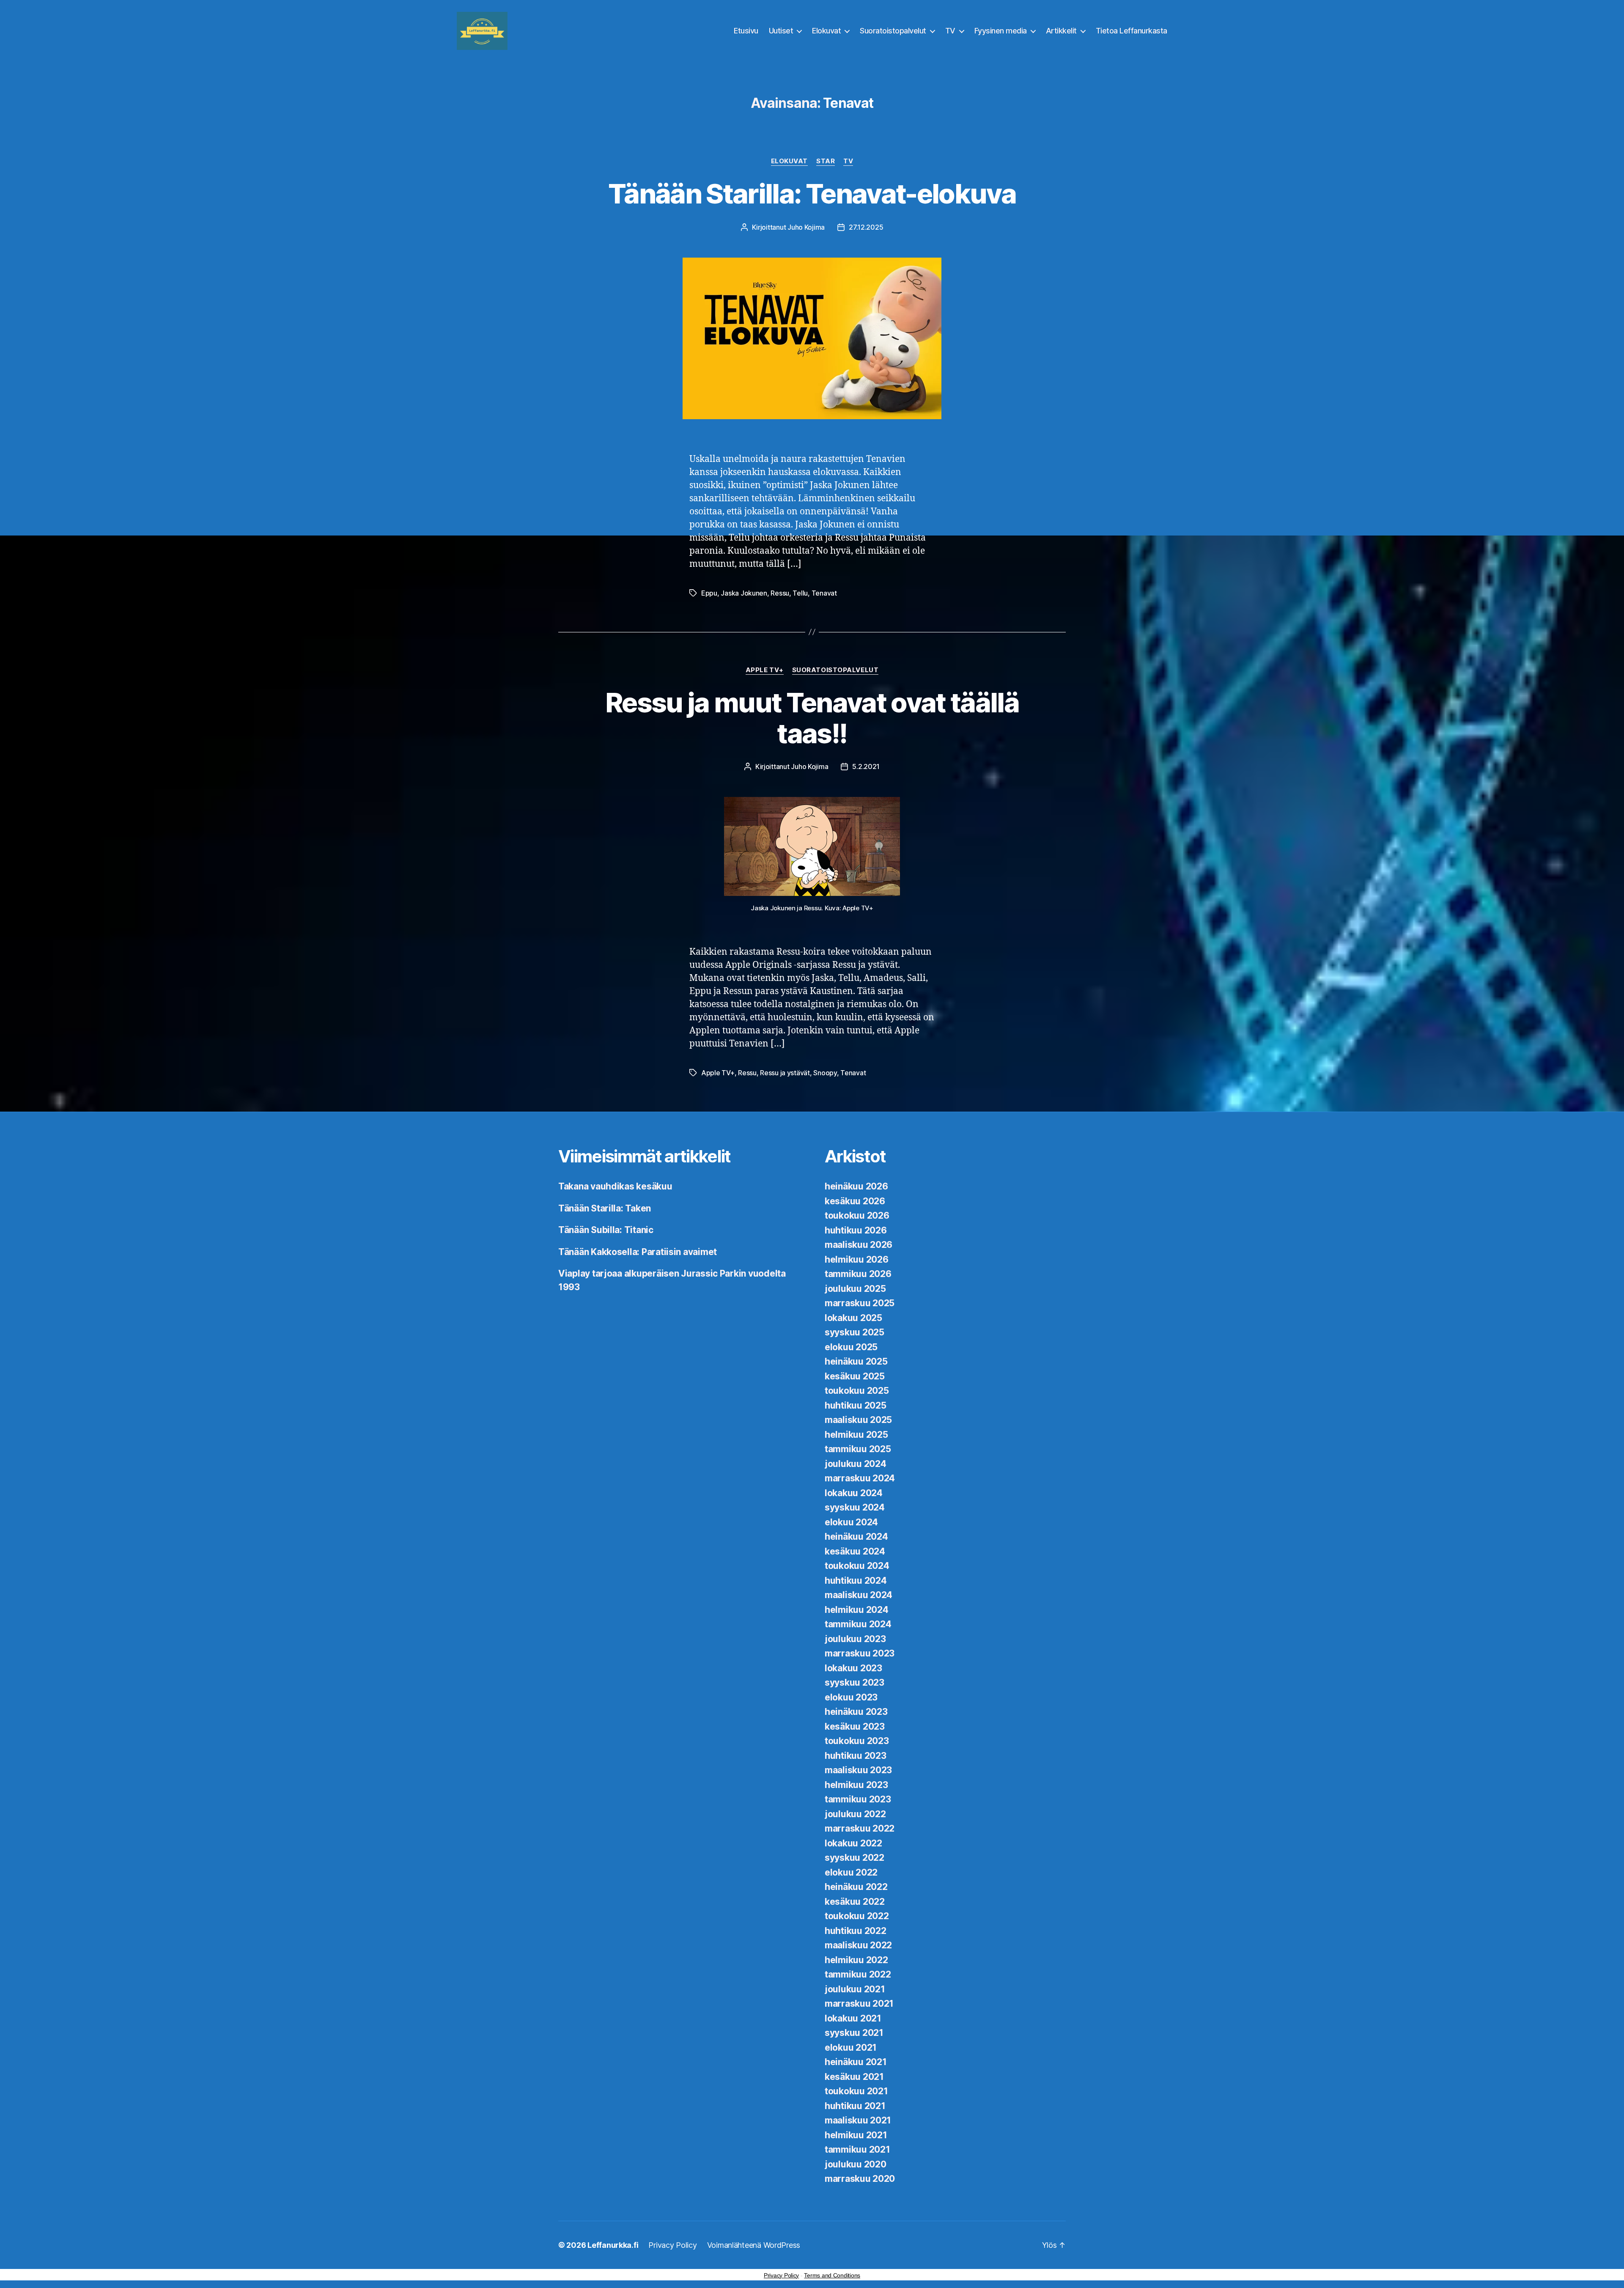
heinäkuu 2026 (856, 1186)
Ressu (780, 593)
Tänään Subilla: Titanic (606, 1230)
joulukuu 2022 (855, 1814)
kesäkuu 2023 (855, 1726)
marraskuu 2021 (859, 2004)
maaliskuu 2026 (859, 1245)
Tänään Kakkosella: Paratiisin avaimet (638, 1252)
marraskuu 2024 (860, 1478)
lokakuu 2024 (854, 1493)
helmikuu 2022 (856, 1960)
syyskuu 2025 (855, 1332)
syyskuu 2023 (855, 1682)
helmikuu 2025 (856, 1435)
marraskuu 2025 (860, 1303)
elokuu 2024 (851, 1522)
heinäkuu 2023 (856, 1712)
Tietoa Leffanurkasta (1132, 31)
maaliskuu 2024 (859, 1595)
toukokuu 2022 (857, 1916)
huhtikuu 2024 (856, 1581)
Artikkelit (1061, 31)
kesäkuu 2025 (855, 1376)
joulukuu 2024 (856, 1464)
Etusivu (746, 31)
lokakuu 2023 (853, 1668)
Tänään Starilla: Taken (605, 1208)
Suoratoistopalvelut (893, 31)
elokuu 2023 (851, 1697)
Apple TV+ (765, 670)
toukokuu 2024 (857, 1566)
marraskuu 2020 (860, 2179)
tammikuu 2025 (858, 1449)
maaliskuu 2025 (858, 1420)
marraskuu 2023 (860, 1653)
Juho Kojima (806, 227)
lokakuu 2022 (853, 1843)
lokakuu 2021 (853, 2018)
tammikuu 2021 (857, 2149)
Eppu (709, 593)
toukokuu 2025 (857, 1391)
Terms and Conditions (832, 2275)
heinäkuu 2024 (856, 1537)
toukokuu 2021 (856, 2091)
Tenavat (824, 593)
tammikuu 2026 (858, 1274)
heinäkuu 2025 (856, 1361)
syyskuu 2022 (855, 1858)
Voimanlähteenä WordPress (754, 2245)
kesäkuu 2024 (855, 1551)
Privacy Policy (672, 2245)
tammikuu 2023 (858, 1799)
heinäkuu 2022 (856, 1887)
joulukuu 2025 (855, 1289)
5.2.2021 (866, 766)
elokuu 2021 (851, 2048)
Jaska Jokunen (744, 593)
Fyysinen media (1001, 31)
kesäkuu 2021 (854, 2077)
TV (950, 31)
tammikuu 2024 (858, 1624)
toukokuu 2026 (857, 1215)
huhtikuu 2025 (856, 1405)
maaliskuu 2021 (858, 2120)
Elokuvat (826, 31)
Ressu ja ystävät (785, 1073)
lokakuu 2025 (853, 1318)
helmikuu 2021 (856, 2135)
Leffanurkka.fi (613, 2245)
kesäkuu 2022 (855, 1902)
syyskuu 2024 (855, 1507)
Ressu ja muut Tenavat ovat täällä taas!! (812, 718)
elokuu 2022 (851, 1872)
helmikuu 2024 (857, 1610)
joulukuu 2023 (855, 1639)
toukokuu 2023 (857, 1741)
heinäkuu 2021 (856, 2062)
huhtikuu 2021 (855, 2106)
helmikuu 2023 (856, 1785)
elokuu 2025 (851, 1347)
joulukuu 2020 (856, 2164)
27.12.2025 (866, 227)
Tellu (800, 593)
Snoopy (825, 1073)
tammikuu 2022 (858, 1974)
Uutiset (781, 31)
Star (826, 161)
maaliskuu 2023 (858, 1770)
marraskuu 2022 (860, 1828)
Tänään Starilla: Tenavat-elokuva (812, 194)
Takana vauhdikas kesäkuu (615, 1186)
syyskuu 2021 (854, 2033)
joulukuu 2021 (855, 1989)
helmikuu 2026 (857, 1259)
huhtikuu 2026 (856, 1230)
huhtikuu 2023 (856, 1756)
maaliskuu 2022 (858, 1945)
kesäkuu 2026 (855, 1201)
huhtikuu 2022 (856, 1931)
